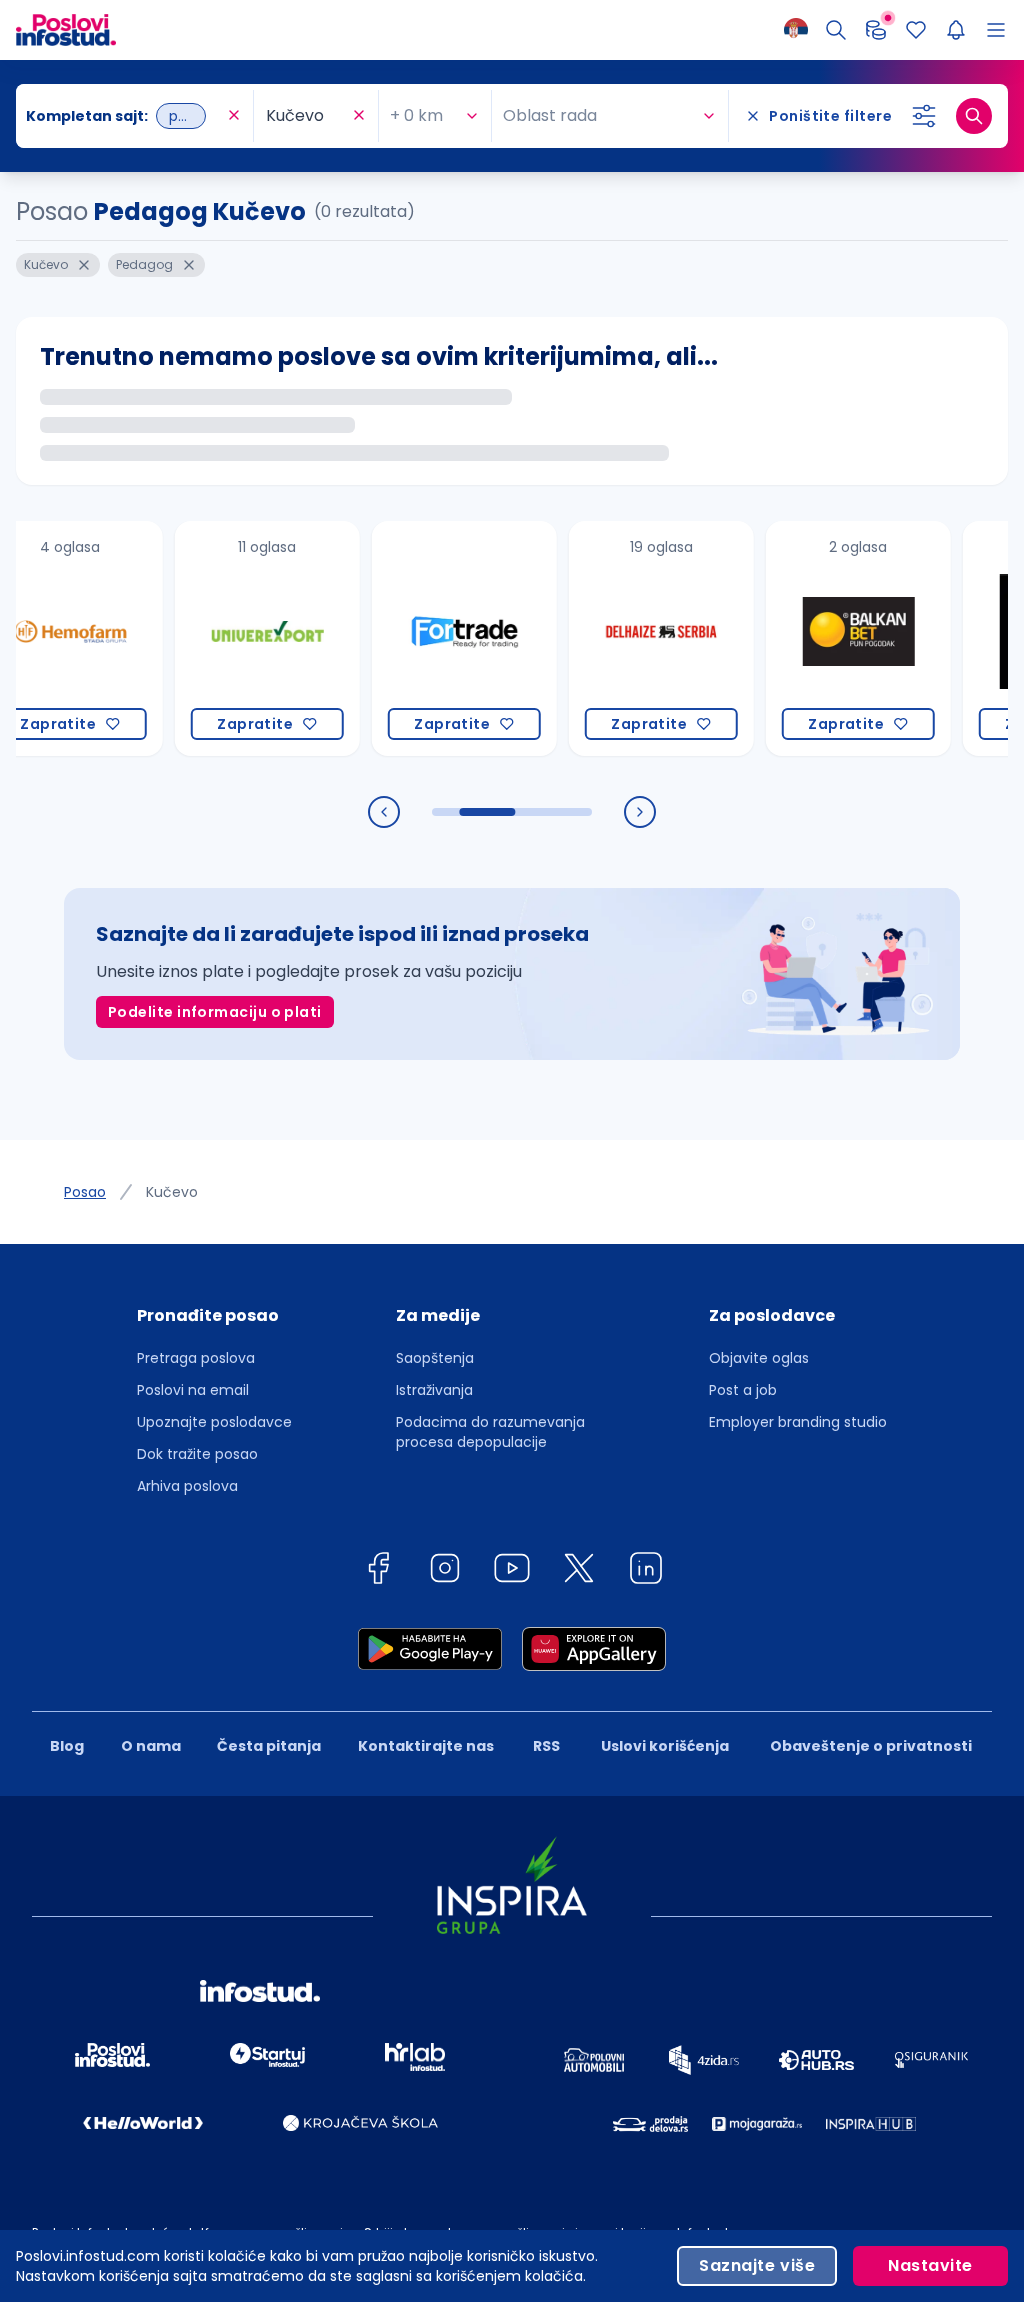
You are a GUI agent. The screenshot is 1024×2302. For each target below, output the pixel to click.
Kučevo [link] (172, 1192)
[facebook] (378, 1571)
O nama (151, 1746)
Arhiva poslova (187, 1486)
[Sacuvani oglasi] (916, 30)
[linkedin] (646, 1571)
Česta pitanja (269, 1746)
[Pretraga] (836, 30)
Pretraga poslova (196, 1358)
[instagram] (445, 1571)
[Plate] (876, 30)
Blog (67, 1746)
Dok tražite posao (197, 1454)
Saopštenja (435, 1358)
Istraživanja (434, 1390)
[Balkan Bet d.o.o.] (820, 638)
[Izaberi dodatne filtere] (924, 116)
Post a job (743, 1390)
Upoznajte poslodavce (214, 1422)
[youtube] (512, 1571)
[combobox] (124, 116)
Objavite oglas (759, 1358)
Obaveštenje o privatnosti (871, 1746)
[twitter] (579, 1571)
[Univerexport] (229, 638)
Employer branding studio (798, 1422)
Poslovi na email (193, 1390)
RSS (546, 1746)
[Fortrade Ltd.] (426, 638)
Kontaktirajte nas (426, 1746)
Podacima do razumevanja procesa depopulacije (490, 1432)
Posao (85, 1192)
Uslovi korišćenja (665, 1746)
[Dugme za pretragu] (974, 116)
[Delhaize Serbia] (623, 638)
